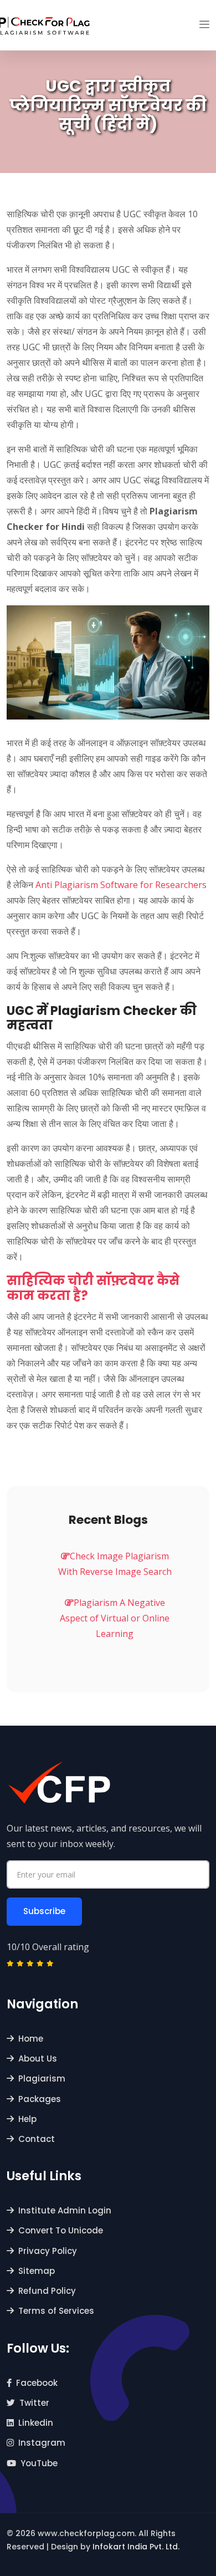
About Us (38, 2059)
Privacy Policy (48, 2251)
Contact (37, 2139)
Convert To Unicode (61, 2230)
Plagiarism (42, 2078)
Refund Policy (47, 2291)
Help (27, 2119)
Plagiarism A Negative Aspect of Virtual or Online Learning (115, 1618)
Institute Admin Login (65, 2210)
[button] (204, 25)
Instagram (42, 2443)
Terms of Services (56, 2311)
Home (31, 2039)
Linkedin (36, 2423)
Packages (40, 2099)
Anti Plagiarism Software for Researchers (121, 885)
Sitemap (37, 2271)
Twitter (34, 2403)
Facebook (37, 2383)
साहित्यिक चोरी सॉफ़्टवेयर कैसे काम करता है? (93, 1288)
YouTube (39, 2463)
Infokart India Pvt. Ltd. (136, 2547)
